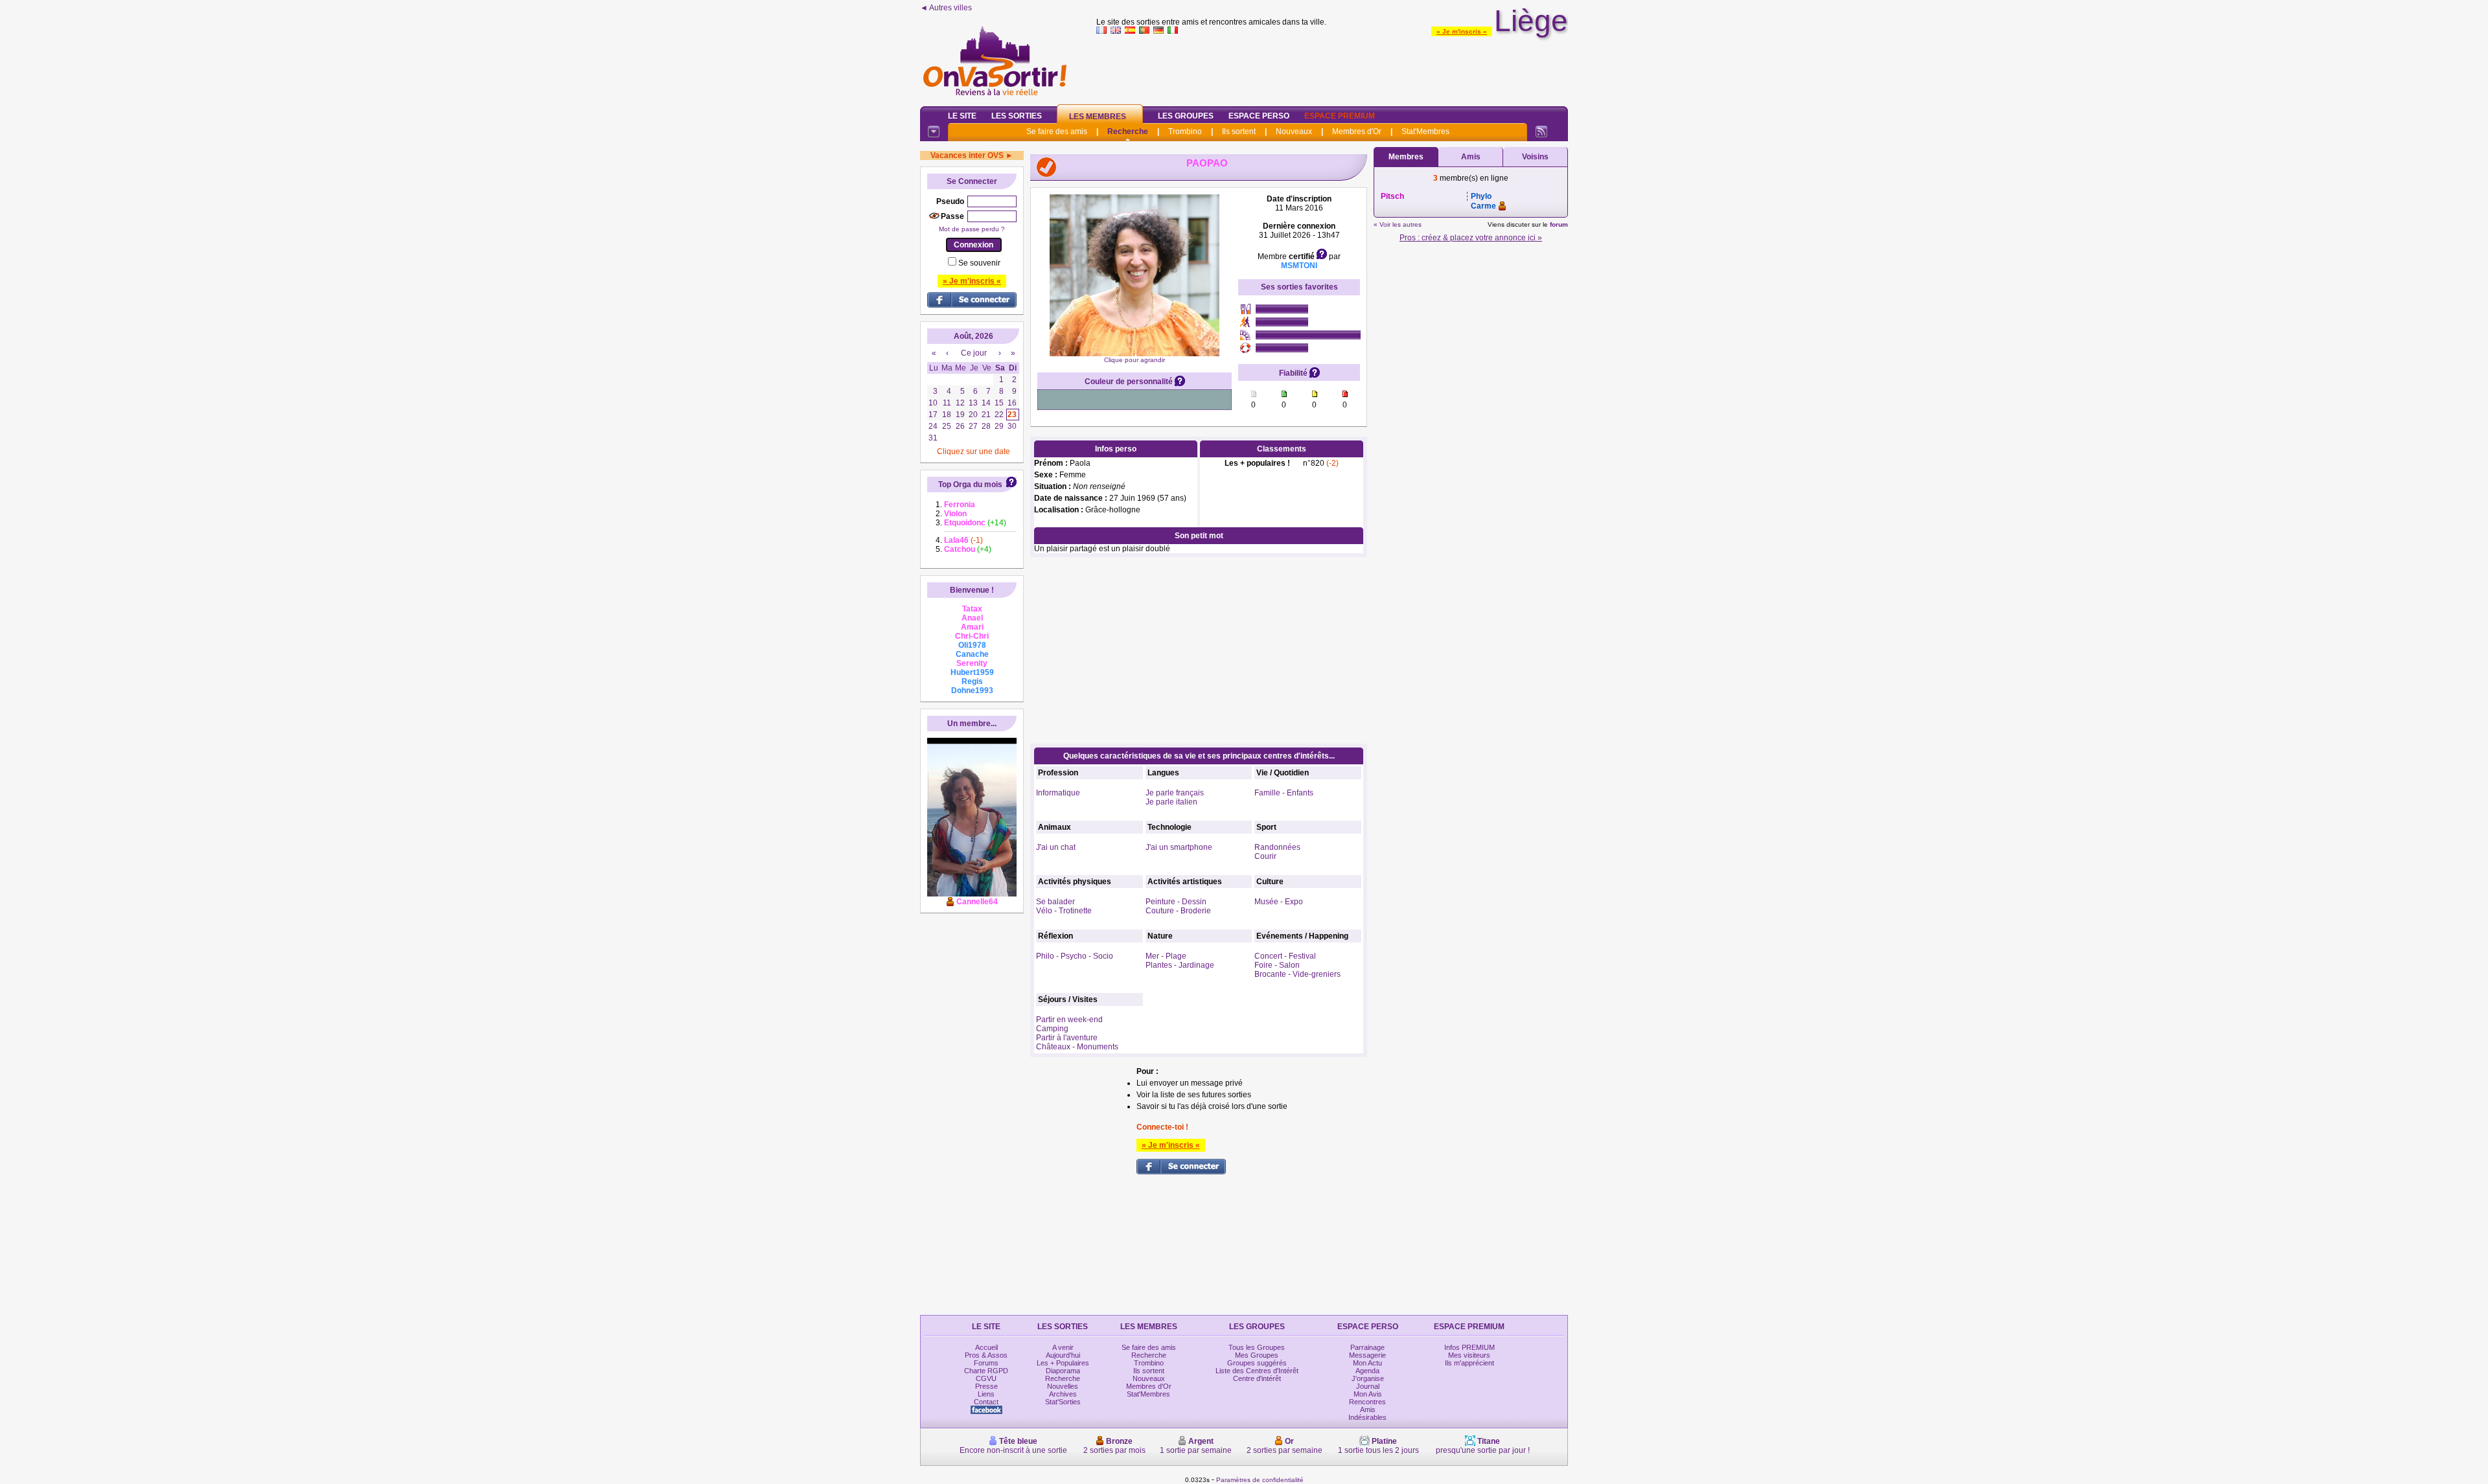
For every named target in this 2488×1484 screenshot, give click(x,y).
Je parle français (1175, 793)
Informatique (1058, 793)
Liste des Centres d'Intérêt (1257, 1371)
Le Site (962, 116)
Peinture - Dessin (1176, 902)
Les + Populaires (1063, 1363)
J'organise (1368, 1378)
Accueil (986, 1347)
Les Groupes (1186, 116)
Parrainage (1367, 1347)
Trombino (1185, 131)
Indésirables (1367, 1417)
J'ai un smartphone (1179, 847)
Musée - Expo (1279, 902)
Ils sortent (1239, 131)
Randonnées (1277, 847)
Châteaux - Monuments (1077, 1047)
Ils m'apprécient (1469, 1363)
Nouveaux (1294, 131)
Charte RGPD (986, 1371)
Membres (1406, 157)
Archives (1063, 1394)
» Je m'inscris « (1462, 31)
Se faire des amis (1057, 131)
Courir (1265, 856)
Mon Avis (1368, 1394)
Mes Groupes (1257, 1355)
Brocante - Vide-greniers (1297, 974)
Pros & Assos (986, 1355)
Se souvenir (979, 263)
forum (1559, 224)
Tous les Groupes (1257, 1347)
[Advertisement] (1332, 67)
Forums (986, 1363)
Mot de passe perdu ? (972, 229)
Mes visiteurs (1469, 1355)
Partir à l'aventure (1067, 1038)
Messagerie (1367, 1355)
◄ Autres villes (946, 8)
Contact (986, 1402)
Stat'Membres (1425, 131)
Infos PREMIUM (1469, 1347)
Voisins (1535, 157)
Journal (1368, 1386)
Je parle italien (1171, 802)
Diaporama (1063, 1371)
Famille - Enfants (1284, 793)
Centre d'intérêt (1257, 1378)
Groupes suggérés (1257, 1363)
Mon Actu (1367, 1363)
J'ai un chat (1056, 847)
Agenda (1367, 1371)
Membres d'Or (1357, 131)
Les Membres (1098, 117)
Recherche (1128, 131)
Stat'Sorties (1063, 1402)
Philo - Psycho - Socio (1075, 956)
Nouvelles (1063, 1386)
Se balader (1055, 902)
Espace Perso (1259, 116)
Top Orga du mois (970, 485)
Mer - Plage (1166, 956)
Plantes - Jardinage (1180, 965)
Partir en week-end (1069, 1020)
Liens (986, 1394)
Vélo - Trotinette (1064, 911)
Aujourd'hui (1063, 1355)
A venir (1063, 1347)
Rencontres (1367, 1402)
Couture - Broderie (1178, 911)
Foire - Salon (1277, 965)
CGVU (986, 1378)
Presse (986, 1386)
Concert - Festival (1285, 956)
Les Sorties (1017, 116)
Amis (1471, 157)
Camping (1052, 1029)
